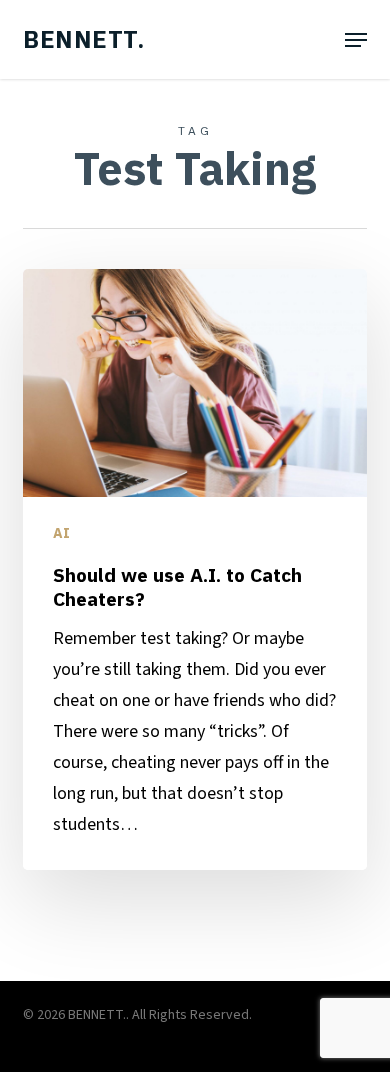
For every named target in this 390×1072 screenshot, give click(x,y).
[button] (356, 40)
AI (61, 533)
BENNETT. (83, 39)
